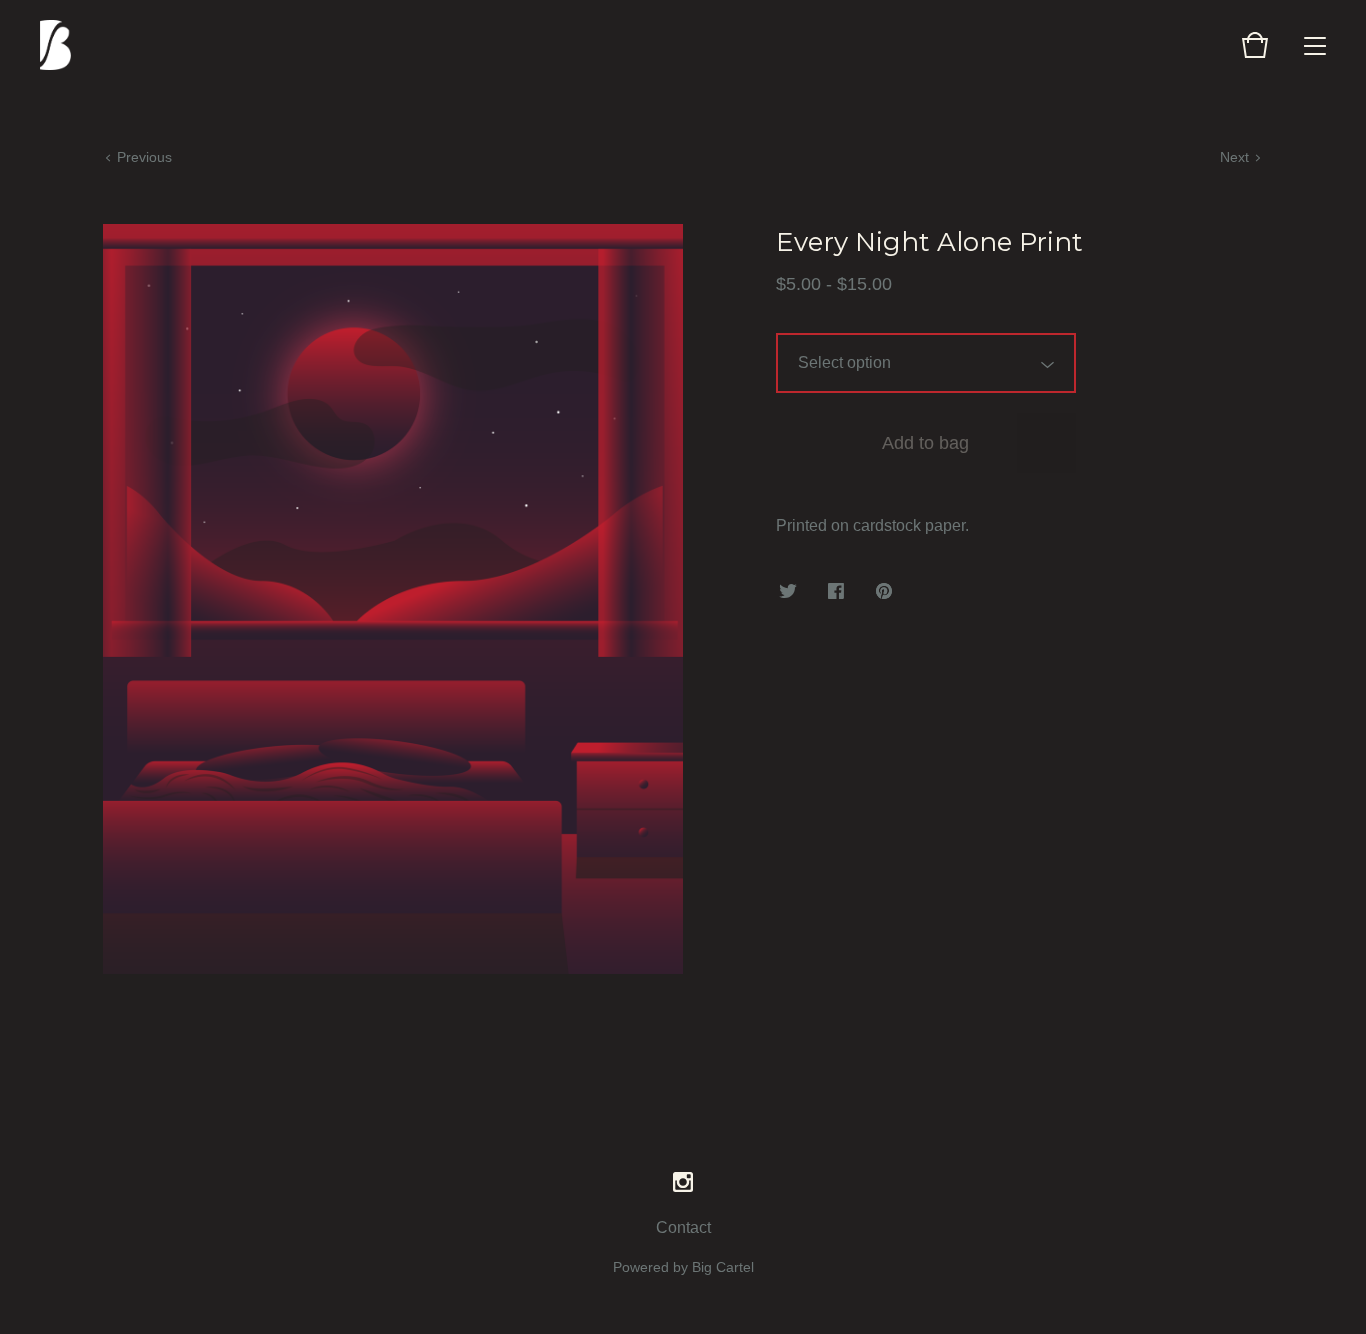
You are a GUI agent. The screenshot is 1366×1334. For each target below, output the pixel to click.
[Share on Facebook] (836, 592)
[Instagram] (683, 1183)
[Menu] (1315, 45)
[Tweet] (788, 592)
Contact (683, 1227)
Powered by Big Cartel (683, 1267)
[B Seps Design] (55, 45)
